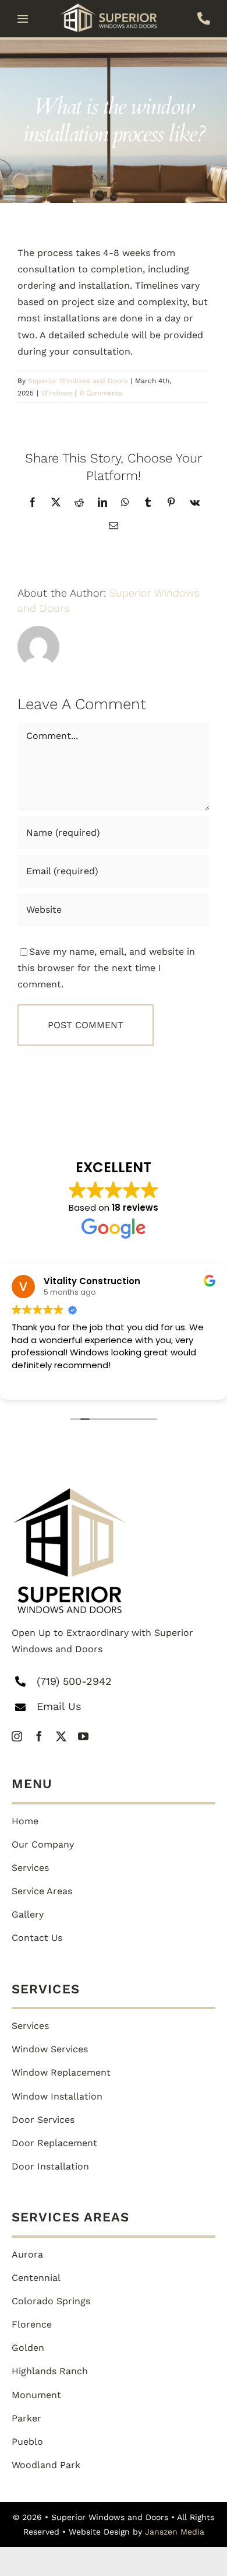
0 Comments (101, 393)
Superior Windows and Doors (78, 381)
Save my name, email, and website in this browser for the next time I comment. (106, 968)
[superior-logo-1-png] (70, 1493)
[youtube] (83, 1736)
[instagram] (17, 1736)
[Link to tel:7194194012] (204, 19)
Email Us (59, 1706)
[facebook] (39, 1736)
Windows (57, 393)
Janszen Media (175, 2532)
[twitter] (61, 1736)
